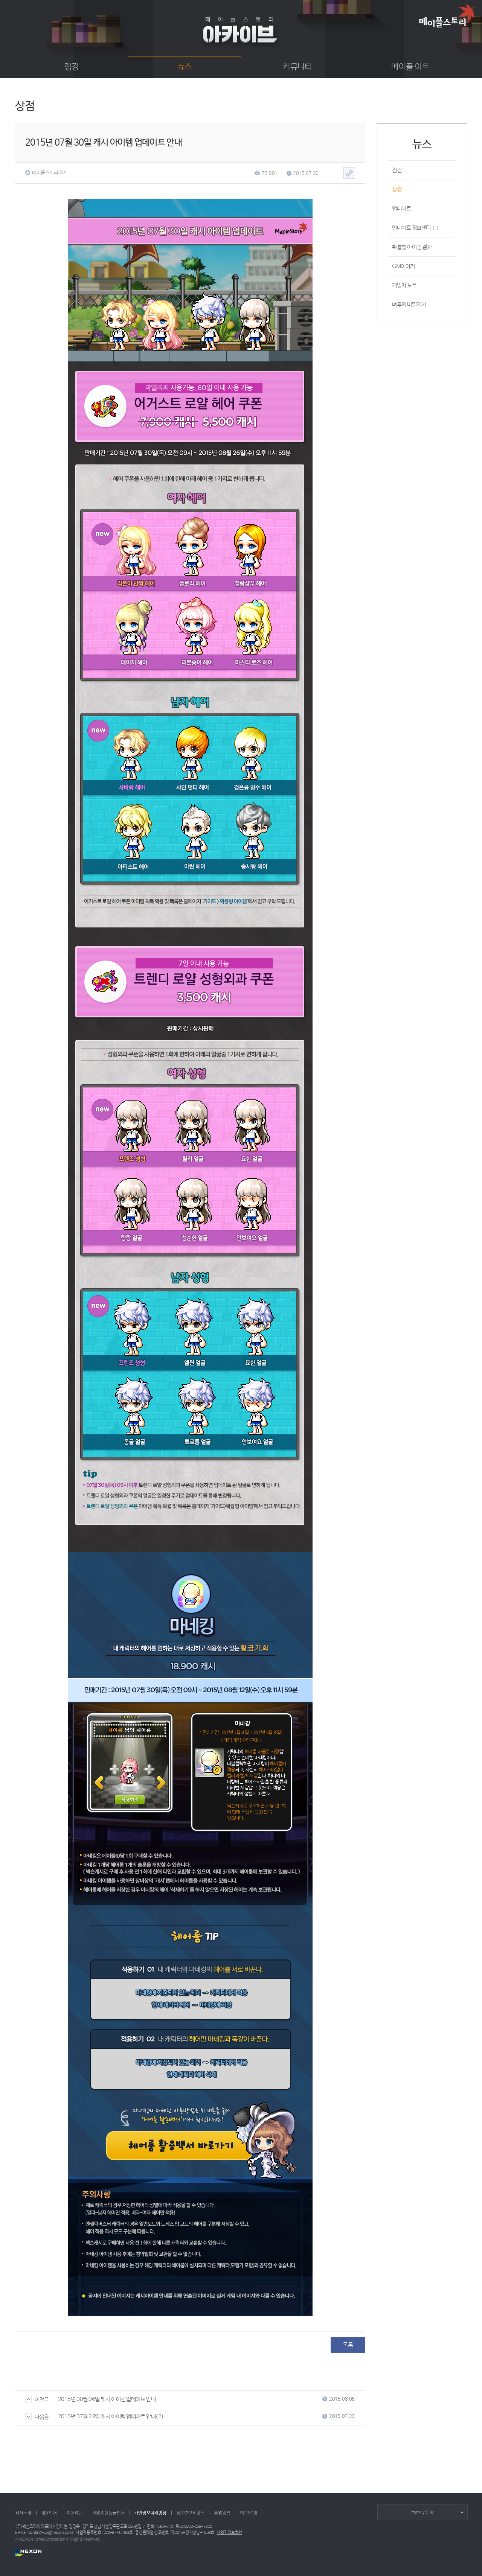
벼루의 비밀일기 (409, 305)
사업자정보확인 (229, 2533)
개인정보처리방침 (150, 2513)
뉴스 (185, 67)
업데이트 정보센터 (411, 228)
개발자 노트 (404, 285)
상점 (397, 190)
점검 (397, 170)
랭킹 (72, 67)
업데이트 (401, 209)
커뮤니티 (297, 67)
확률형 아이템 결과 (412, 247)
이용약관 (75, 2513)
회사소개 (23, 2513)
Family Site (423, 2512)
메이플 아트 (410, 67)
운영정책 (222, 2513)
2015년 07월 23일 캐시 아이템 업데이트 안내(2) (111, 2417)
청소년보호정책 (190, 2513)
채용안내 (49, 2513)
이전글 (42, 2400)
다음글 (42, 2417)
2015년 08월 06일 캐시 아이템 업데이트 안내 (107, 2399)
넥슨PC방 (249, 2513)
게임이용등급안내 (109, 2513)
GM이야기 (403, 266)
